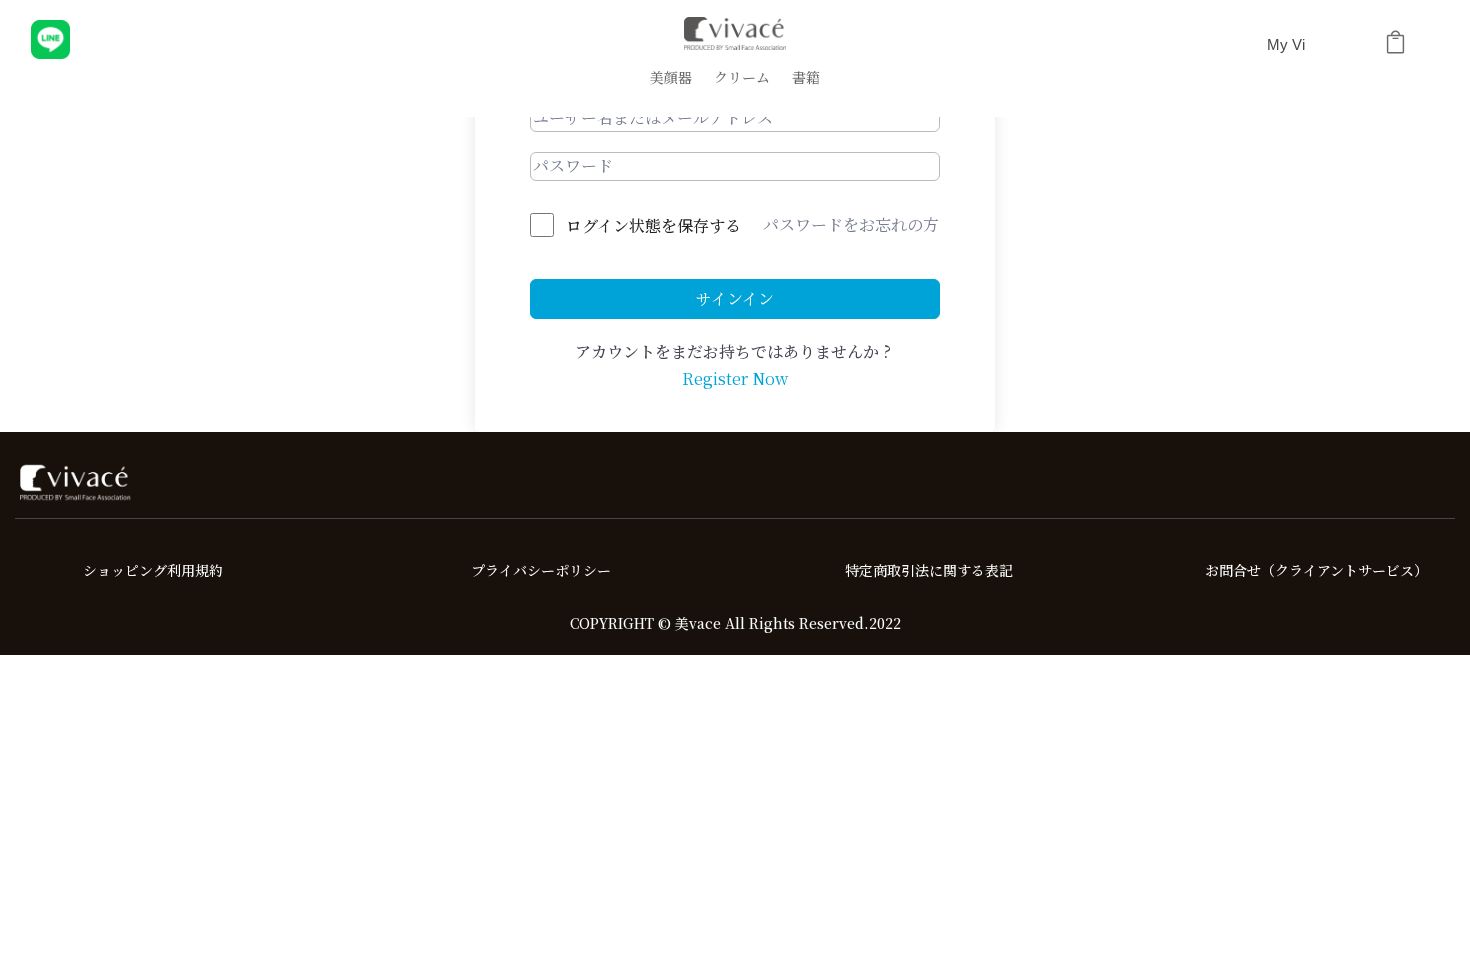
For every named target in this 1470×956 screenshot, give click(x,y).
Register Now (735, 378)
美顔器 (671, 78)
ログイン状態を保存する (653, 225)
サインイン (735, 298)
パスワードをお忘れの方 (851, 224)
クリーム (742, 78)
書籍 (806, 78)
